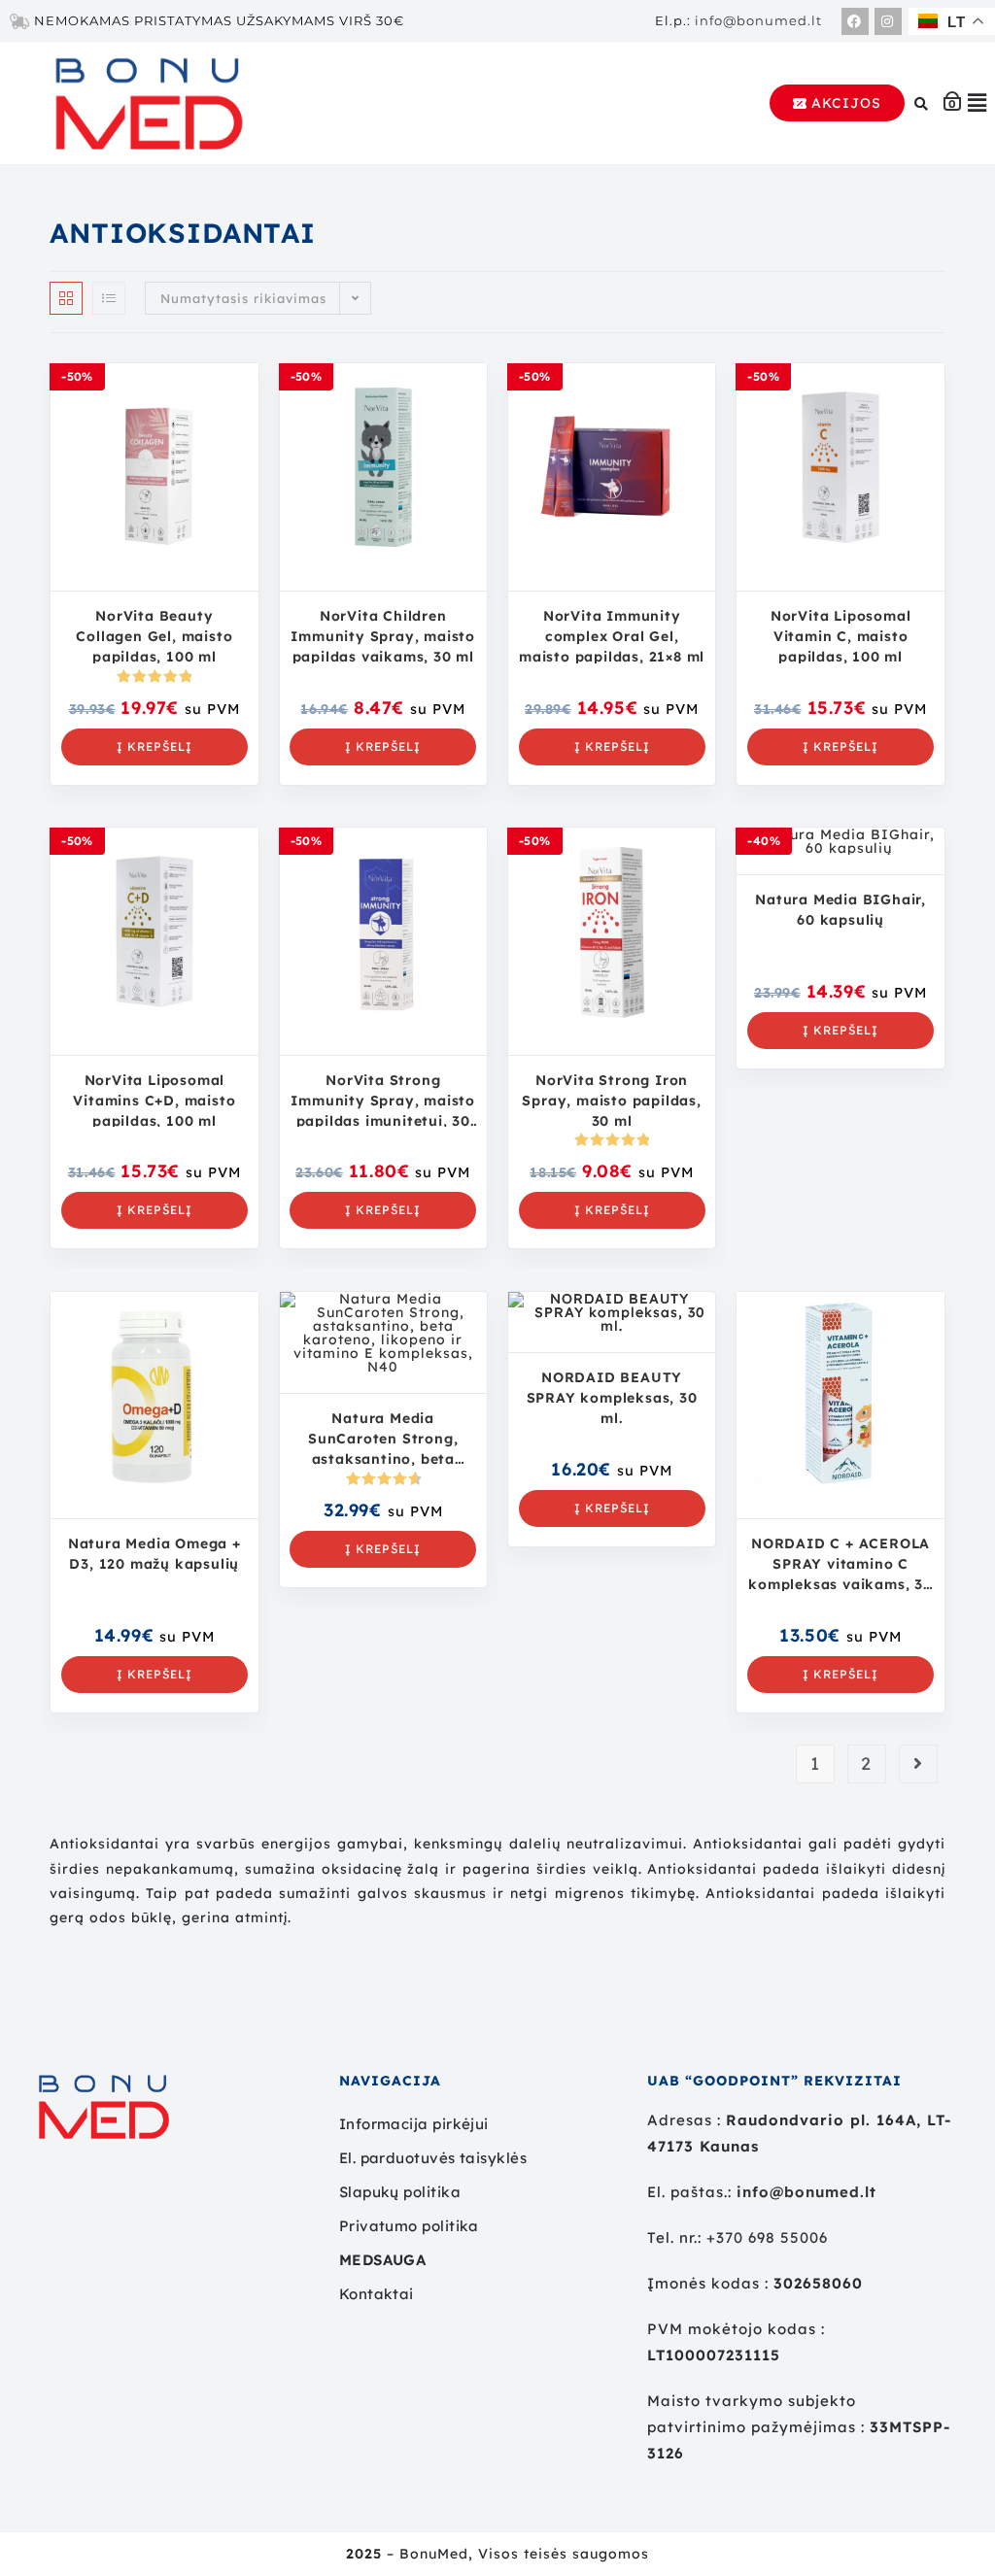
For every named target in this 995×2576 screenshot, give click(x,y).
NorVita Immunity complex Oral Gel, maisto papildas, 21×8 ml (612, 635)
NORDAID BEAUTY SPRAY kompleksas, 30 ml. (612, 1397)
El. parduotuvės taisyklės (433, 2158)
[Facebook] (855, 21)
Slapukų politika (400, 2192)
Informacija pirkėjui (414, 2124)
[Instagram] (888, 21)
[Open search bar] (924, 103)
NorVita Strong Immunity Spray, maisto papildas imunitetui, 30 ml (383, 1100)
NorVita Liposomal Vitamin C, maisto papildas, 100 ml (841, 635)
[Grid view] (66, 298)
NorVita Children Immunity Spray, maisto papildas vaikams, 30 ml (383, 635)
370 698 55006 (772, 2237)
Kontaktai (377, 2294)
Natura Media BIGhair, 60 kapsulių (841, 910)
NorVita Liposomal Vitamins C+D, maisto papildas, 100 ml (154, 1100)
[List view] (109, 298)
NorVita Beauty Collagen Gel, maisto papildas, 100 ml (154, 635)
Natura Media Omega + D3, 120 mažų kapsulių (154, 1554)
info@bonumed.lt (758, 20)
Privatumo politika (409, 2226)
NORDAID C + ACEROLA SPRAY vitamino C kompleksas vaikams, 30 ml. (841, 1563)
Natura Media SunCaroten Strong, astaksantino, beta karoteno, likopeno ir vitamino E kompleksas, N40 (383, 1438)
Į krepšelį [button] (154, 746)
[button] (978, 103)
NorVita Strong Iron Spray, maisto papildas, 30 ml (611, 1100)
